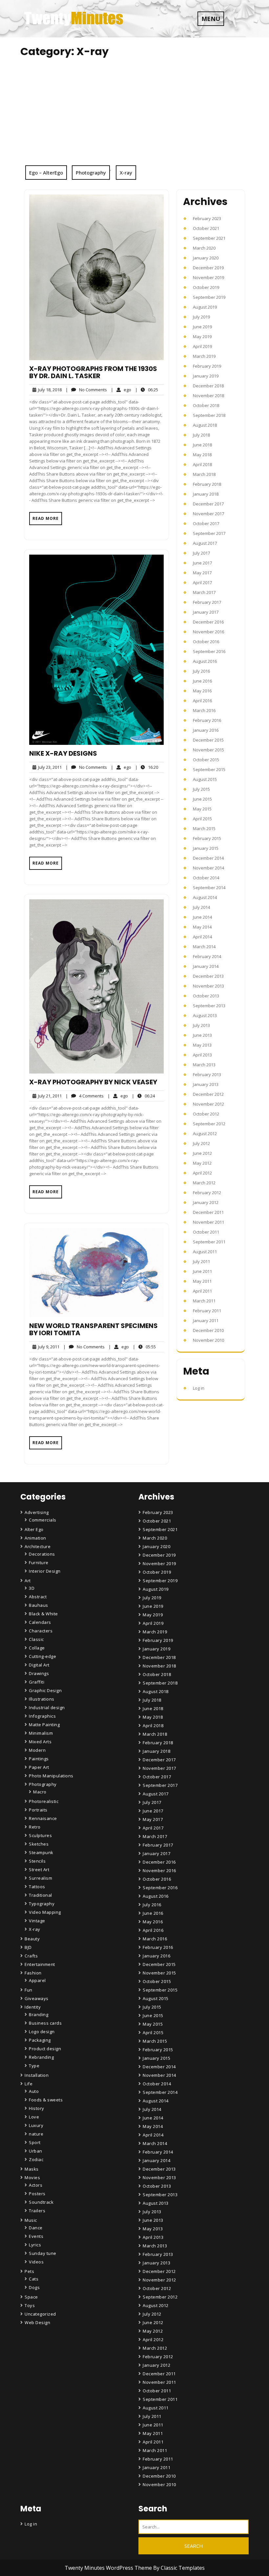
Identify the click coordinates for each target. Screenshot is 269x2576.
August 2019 (205, 307)
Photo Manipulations (51, 1776)
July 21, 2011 (49, 1096)
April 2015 (202, 819)
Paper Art (39, 1767)
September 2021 (209, 238)
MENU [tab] (211, 19)
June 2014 (202, 917)
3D (32, 1588)
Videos (36, 2262)
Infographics (42, 1716)
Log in (199, 1388)
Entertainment (40, 1964)
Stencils (37, 1861)
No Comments (86, 390)
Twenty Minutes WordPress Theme (109, 2568)
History (37, 2108)
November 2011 (208, 1222)
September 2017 (209, 533)
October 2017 (206, 523)
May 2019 (202, 337)
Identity (33, 2007)
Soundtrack (41, 2202)
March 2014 (204, 947)
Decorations (42, 1554)
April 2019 (202, 346)
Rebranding (41, 2057)
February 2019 (207, 366)
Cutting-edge (42, 1656)
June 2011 (202, 1271)
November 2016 (208, 632)
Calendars (40, 1622)
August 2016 (205, 661)
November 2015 (208, 750)
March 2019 (204, 356)
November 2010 (208, 1340)
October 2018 (206, 405)
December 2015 (208, 740)
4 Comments (85, 1096)
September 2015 (209, 769)
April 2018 (202, 464)
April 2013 (202, 1055)
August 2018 (205, 425)
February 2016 (207, 720)
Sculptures (40, 1835)
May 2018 (202, 455)
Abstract (38, 1597)
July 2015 (201, 789)
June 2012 (202, 1153)
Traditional (41, 1895)
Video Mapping (45, 1912)
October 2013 (206, 996)
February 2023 (207, 218)
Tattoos (37, 1887)
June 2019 (202, 327)
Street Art (39, 1870)
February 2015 (207, 838)
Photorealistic (44, 1801)
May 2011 (202, 1281)
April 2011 (202, 1291)
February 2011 (207, 1311)
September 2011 (209, 1242)
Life (29, 2084)
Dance (36, 2228)
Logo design (42, 2032)
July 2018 (201, 435)
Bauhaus (39, 1605)
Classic (36, 1639)
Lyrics (35, 2245)
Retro (35, 1827)
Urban (36, 2151)
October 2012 (206, 1114)
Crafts (31, 1956)
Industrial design (47, 1707)
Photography (91, 173)
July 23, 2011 (49, 767)
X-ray (126, 173)
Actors (36, 2185)
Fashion (33, 1973)
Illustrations (42, 1699)
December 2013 (208, 976)
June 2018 (202, 445)
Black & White (43, 1614)
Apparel (37, 1980)
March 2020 (204, 248)
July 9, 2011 (48, 1347)
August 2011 (205, 1252)
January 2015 (206, 848)
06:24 (143, 1096)
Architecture (38, 1546)
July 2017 (201, 553)
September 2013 (209, 1006)
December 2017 (208, 504)
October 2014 (206, 878)
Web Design (37, 2322)
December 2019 (208, 268)
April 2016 (202, 701)
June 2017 (202, 563)
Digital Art (39, 1665)
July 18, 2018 (49, 390)
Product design (45, 2049)
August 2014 (205, 897)
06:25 (147, 389)
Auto (34, 2091)
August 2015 (205, 779)
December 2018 (208, 386)
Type (34, 2066)
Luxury (36, 2125)
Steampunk (41, 1852)
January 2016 (206, 730)
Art (28, 1581)
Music (31, 2220)
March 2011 (204, 1301)
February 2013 (207, 1074)
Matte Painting (44, 1725)
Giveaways (37, 1998)
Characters (41, 1631)
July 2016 (201, 671)
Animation (35, 1538)
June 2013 (202, 1035)
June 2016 (202, 681)
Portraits (38, 1810)
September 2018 (209, 415)
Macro (40, 1792)
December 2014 (208, 858)
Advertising (37, 1512)
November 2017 (208, 514)
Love (34, 2117)
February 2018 (207, 484)
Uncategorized (40, 2314)
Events (36, 2236)
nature (36, 2134)
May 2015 (202, 809)
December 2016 (208, 622)
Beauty (32, 1939)
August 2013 (205, 1015)
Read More (46, 518)
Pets (29, 2271)
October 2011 (206, 1232)
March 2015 (204, 828)
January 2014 (206, 966)
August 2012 (205, 1134)
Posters (37, 2194)
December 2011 (208, 1212)
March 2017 (204, 592)
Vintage (37, 1921)
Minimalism (41, 1733)
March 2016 (204, 710)
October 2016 (206, 642)
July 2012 (201, 1143)
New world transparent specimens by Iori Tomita (93, 1329)
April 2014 (202, 937)
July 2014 (201, 907)
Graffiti (37, 1682)
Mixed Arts (40, 1742)
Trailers (37, 2211)
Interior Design (45, 1571)
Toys (30, 2305)
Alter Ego (34, 1529)
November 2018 (208, 396)
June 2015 (202, 799)
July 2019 (201, 317)
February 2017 (207, 602)
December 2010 (208, 1330)
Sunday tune (43, 2253)
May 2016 (202, 691)
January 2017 (206, 612)
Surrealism (41, 1878)
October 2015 (206, 760)
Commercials (43, 1520)
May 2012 (202, 1163)
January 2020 (206, 258)
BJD (28, 1947)
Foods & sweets (46, 2100)
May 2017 (202, 573)
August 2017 (205, 543)
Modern (37, 1750)
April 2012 (202, 1173)
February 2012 (207, 1193)
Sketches (39, 1844)
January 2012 (206, 1202)
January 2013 (206, 1084)
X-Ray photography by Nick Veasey (93, 1082)
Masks (32, 2169)
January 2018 (206, 494)
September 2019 (209, 297)
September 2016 (209, 651)
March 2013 (204, 1065)
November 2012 (208, 1104)
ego (121, 389)
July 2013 (201, 1025)
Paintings (39, 1759)
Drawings (39, 1673)
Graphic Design (45, 1690)
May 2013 (202, 1045)
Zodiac (36, 2159)
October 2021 (206, 228)
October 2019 (206, 287)
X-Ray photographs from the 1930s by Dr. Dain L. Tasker (93, 372)
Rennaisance (43, 1818)
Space (31, 2297)
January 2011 (206, 1320)
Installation (37, 2075)
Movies (32, 2177)
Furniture (39, 1563)
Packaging (40, 2040)
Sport (35, 2142)
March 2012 (204, 1183)
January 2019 (206, 376)
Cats (34, 2279)
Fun (29, 1990)
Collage (37, 1648)
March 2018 (204, 474)
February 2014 (207, 956)
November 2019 (208, 277)
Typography (42, 1904)
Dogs (34, 2287)
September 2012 (209, 1124)
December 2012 (208, 1094)
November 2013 (208, 986)
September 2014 (209, 888)
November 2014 (208, 868)
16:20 (147, 767)
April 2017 (202, 583)
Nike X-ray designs (63, 753)
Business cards (45, 2023)
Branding (39, 2014)
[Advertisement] (134, 116)
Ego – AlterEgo (46, 173)
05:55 (144, 1347)
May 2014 (202, 927)
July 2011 (201, 1261)
